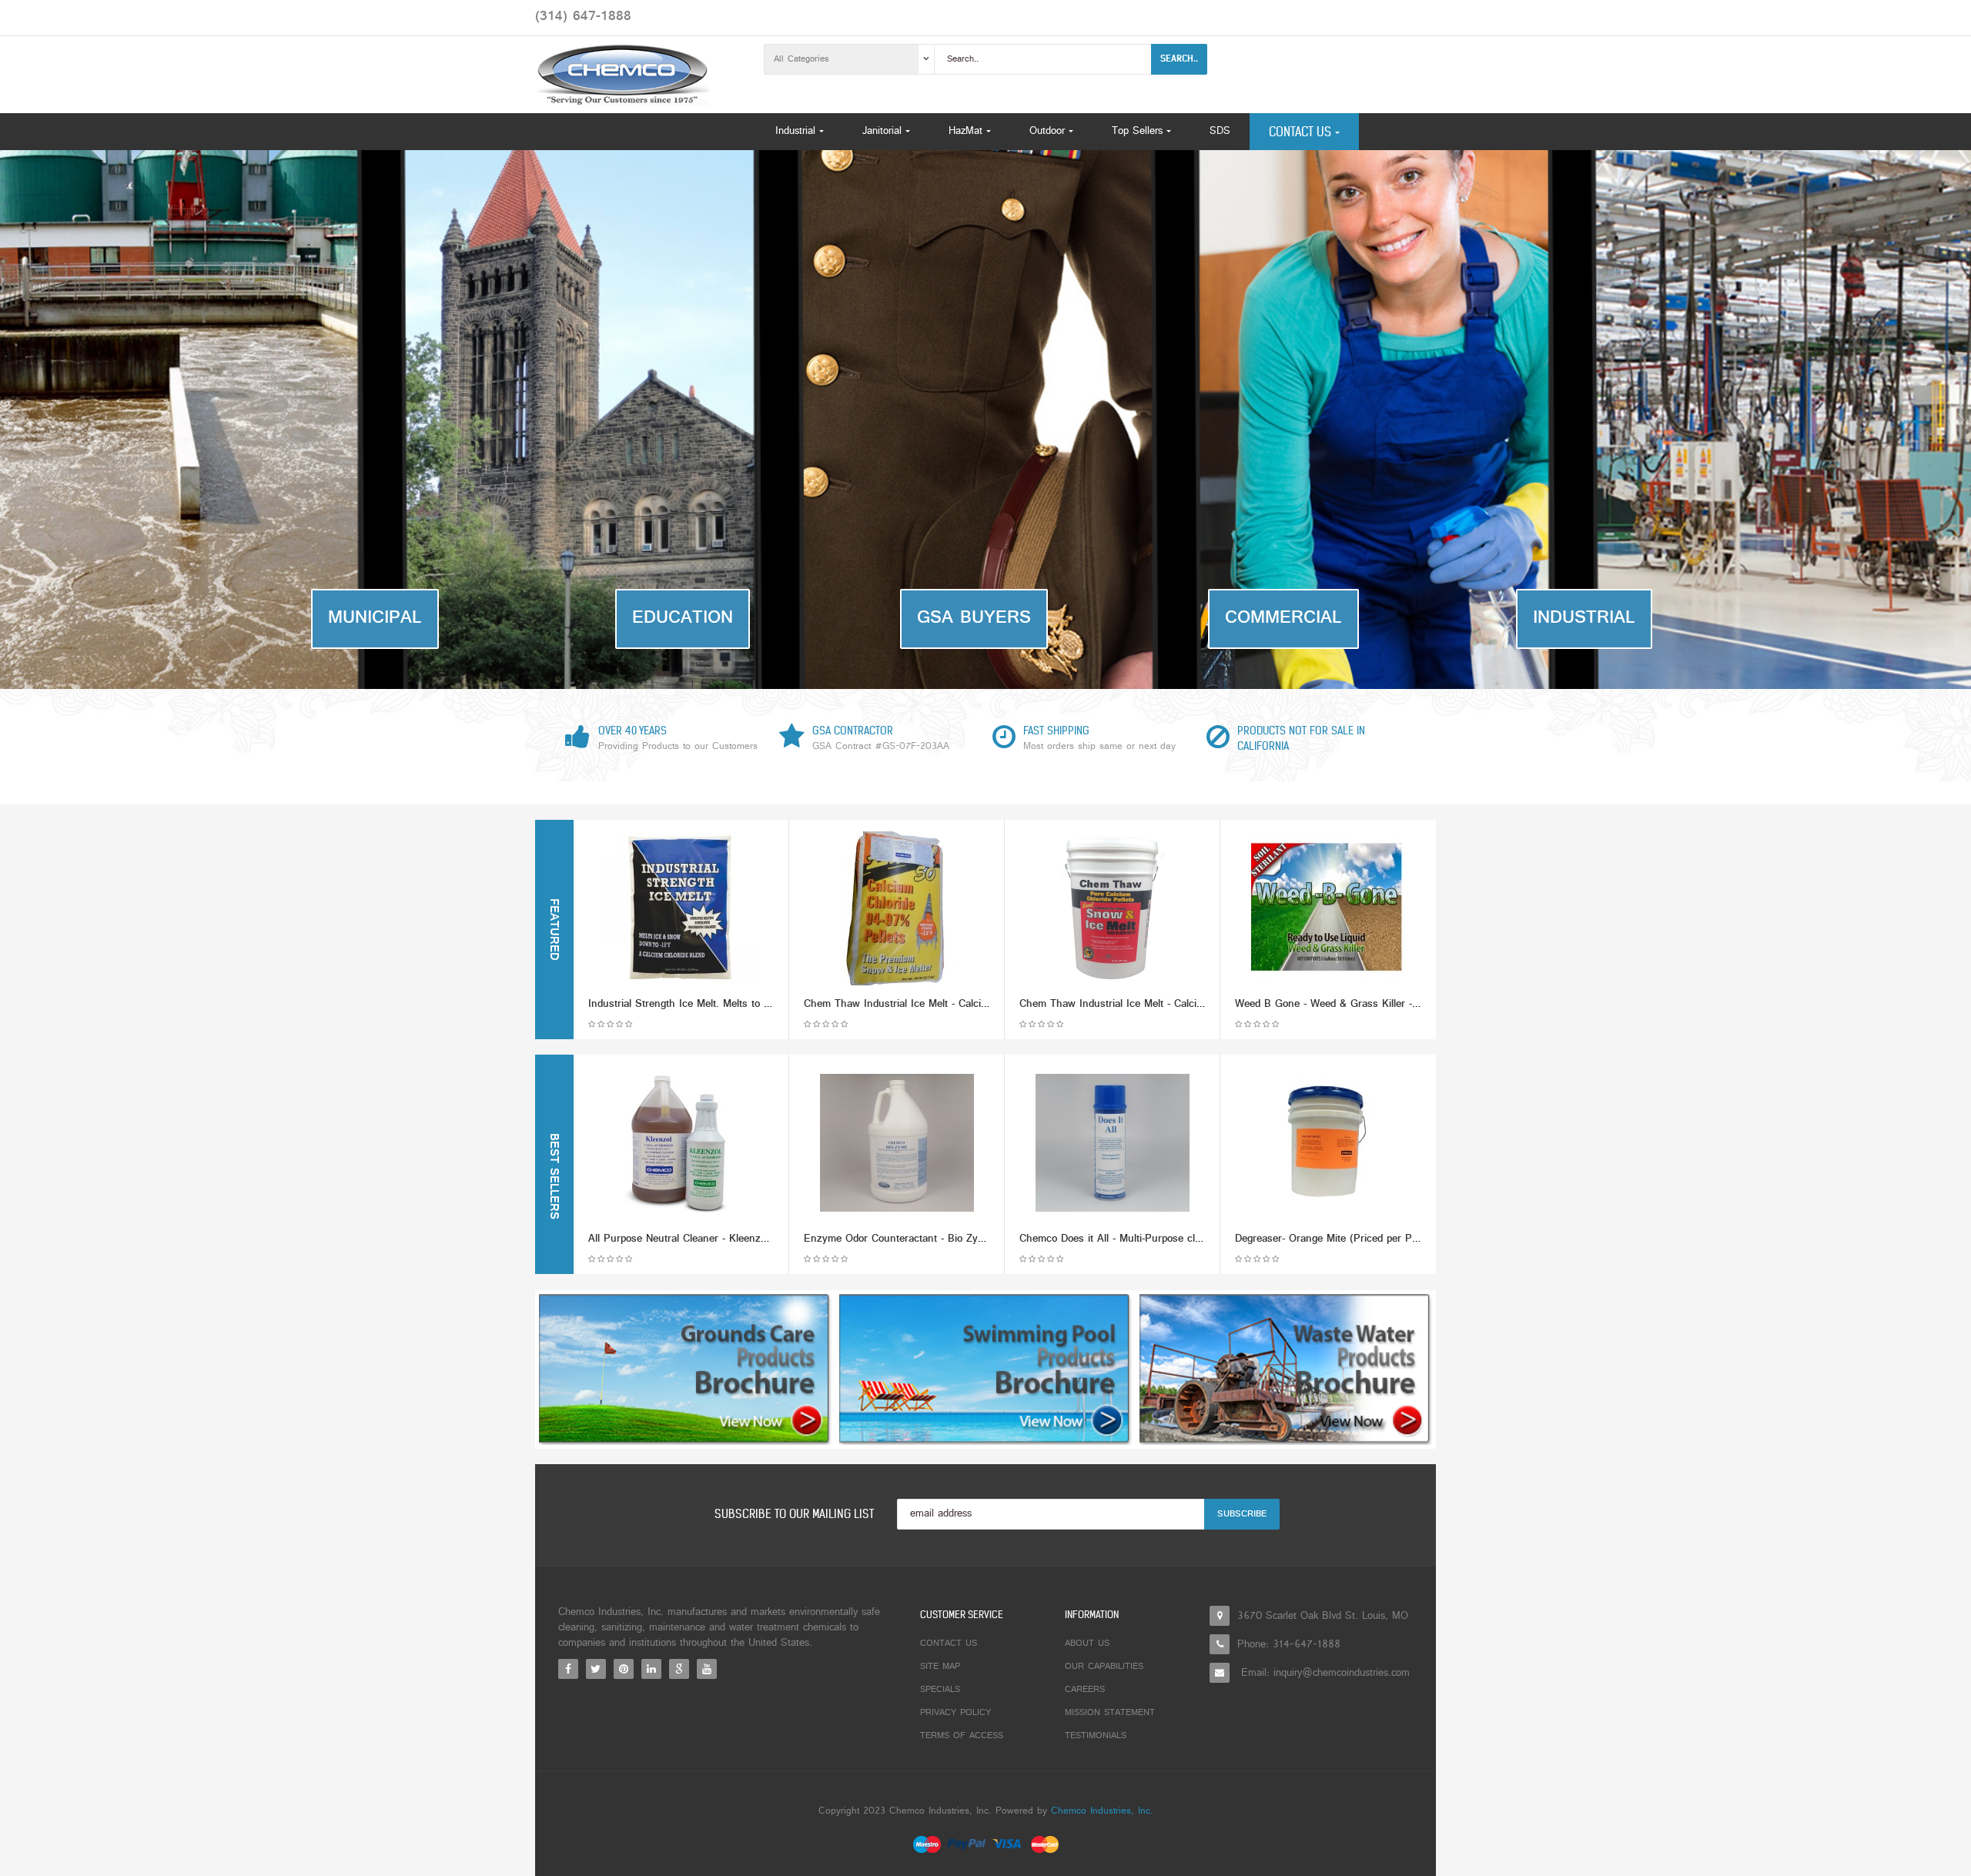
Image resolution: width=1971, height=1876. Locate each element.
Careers (1085, 1690)
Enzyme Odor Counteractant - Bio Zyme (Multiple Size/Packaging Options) (978, 1239)
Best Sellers (553, 1176)
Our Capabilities (1104, 1667)
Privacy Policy (955, 1713)
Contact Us (949, 1644)
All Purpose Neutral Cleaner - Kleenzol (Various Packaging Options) (747, 1239)
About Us (1087, 1644)
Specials (940, 1690)
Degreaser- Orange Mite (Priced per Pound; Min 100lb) (1363, 1239)
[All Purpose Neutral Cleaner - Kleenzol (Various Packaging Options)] (681, 1143)
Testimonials (1096, 1736)
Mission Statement (1110, 1713)
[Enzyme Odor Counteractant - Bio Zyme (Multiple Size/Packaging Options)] (897, 1143)
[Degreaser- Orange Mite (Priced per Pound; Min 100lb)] (1328, 1143)
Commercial (1283, 619)
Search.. (1179, 59)
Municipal (375, 619)
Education (683, 619)
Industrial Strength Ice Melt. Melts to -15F (686, 1004)
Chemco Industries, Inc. (1102, 1811)
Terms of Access (962, 1736)
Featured (553, 930)
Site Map (940, 1667)
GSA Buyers (974, 619)
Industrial (1584, 619)
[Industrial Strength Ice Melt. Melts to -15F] (681, 908)
